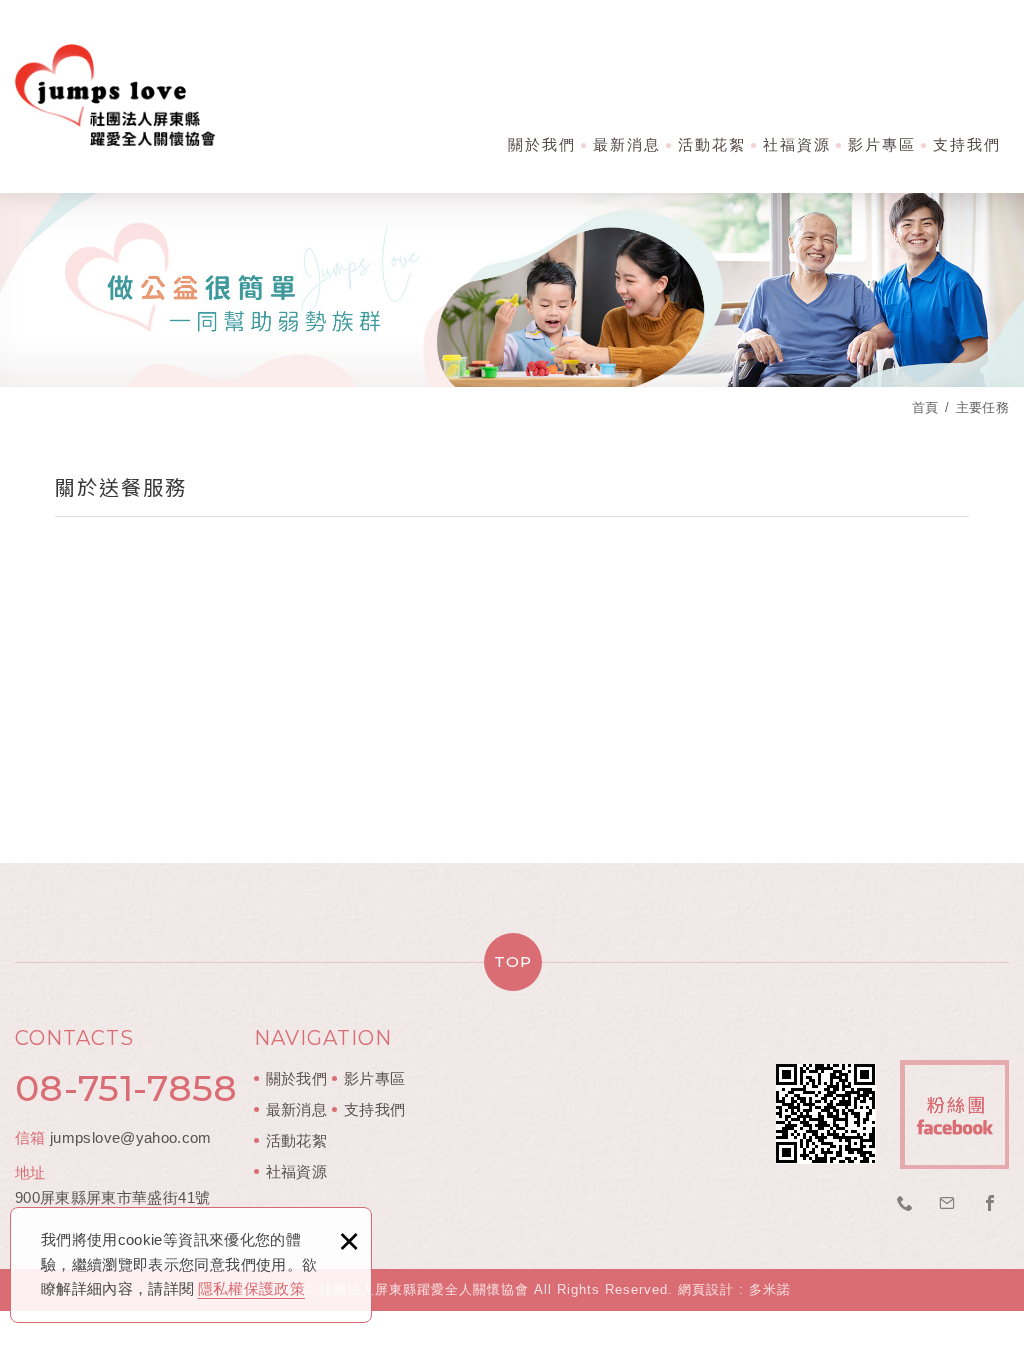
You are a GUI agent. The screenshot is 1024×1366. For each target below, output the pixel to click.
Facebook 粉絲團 (954, 1114)
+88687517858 (905, 1204)
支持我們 (967, 144)
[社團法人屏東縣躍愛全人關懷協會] (115, 94)
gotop (512, 962)
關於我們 (542, 144)
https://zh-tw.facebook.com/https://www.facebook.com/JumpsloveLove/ (990, 1204)
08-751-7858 (126, 1088)
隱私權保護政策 (251, 1288)
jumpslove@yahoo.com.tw (948, 1204)
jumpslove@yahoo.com (131, 1137)
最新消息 (627, 144)
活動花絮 (712, 144)
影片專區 (882, 144)
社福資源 (797, 144)
